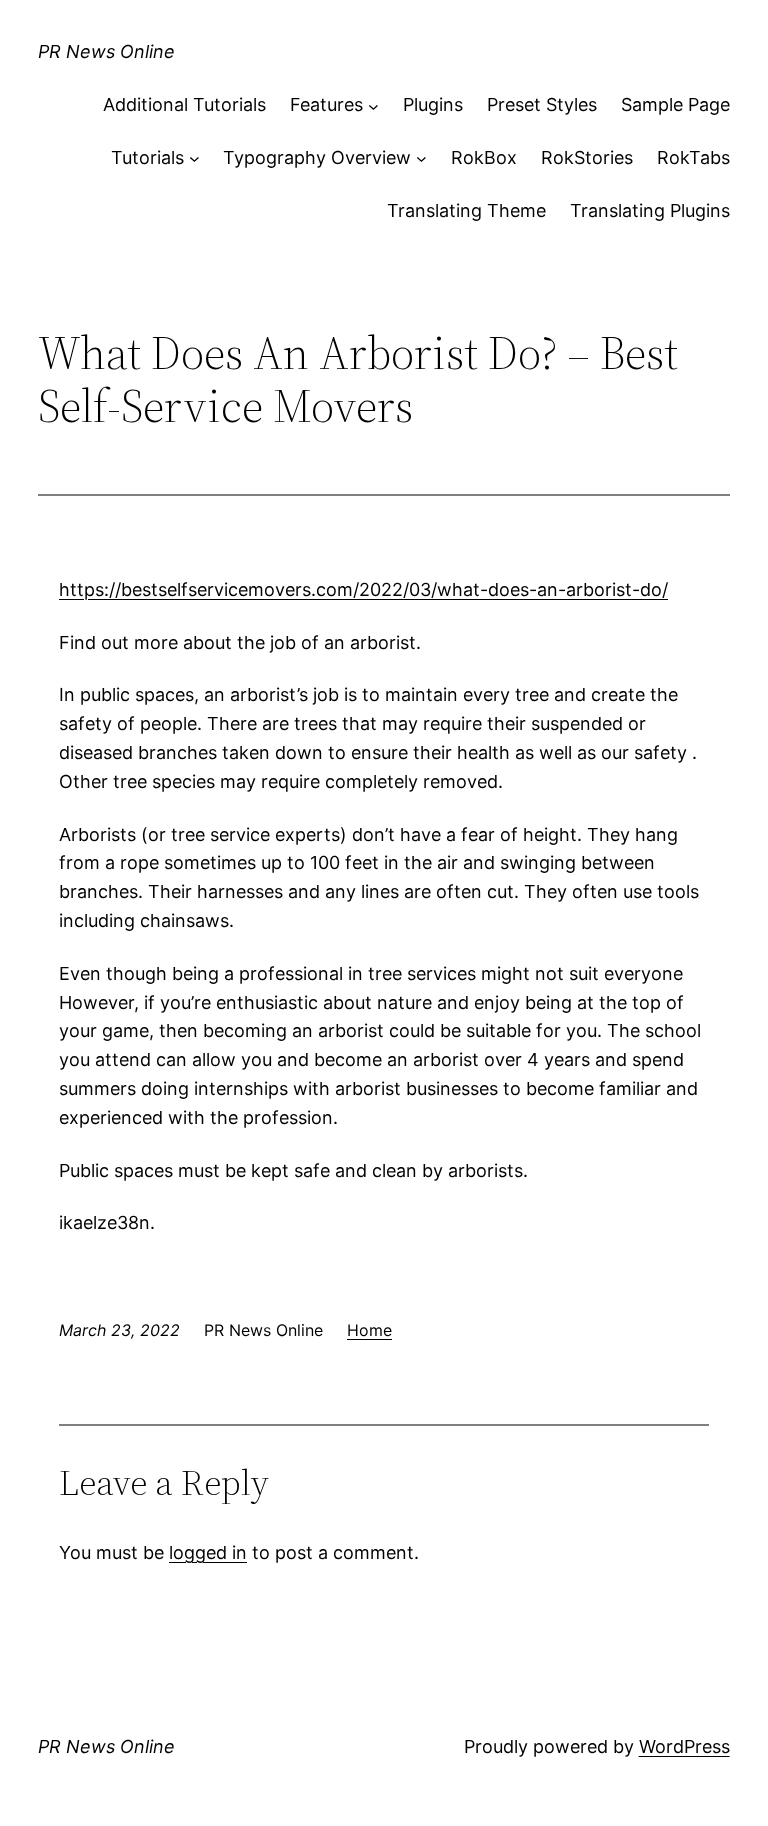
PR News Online (106, 51)
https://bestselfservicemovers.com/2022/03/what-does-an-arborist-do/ (363, 589)
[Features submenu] (373, 105)
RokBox (484, 157)
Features (326, 104)
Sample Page (675, 104)
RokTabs (693, 157)
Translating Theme (466, 210)
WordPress (684, 1746)
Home (369, 1330)
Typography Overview (317, 157)
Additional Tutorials (184, 104)
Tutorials (147, 157)
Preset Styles (542, 104)
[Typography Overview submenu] (421, 158)
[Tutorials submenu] (194, 158)
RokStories (587, 157)
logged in (208, 1552)
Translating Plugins (650, 210)
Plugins (433, 104)
